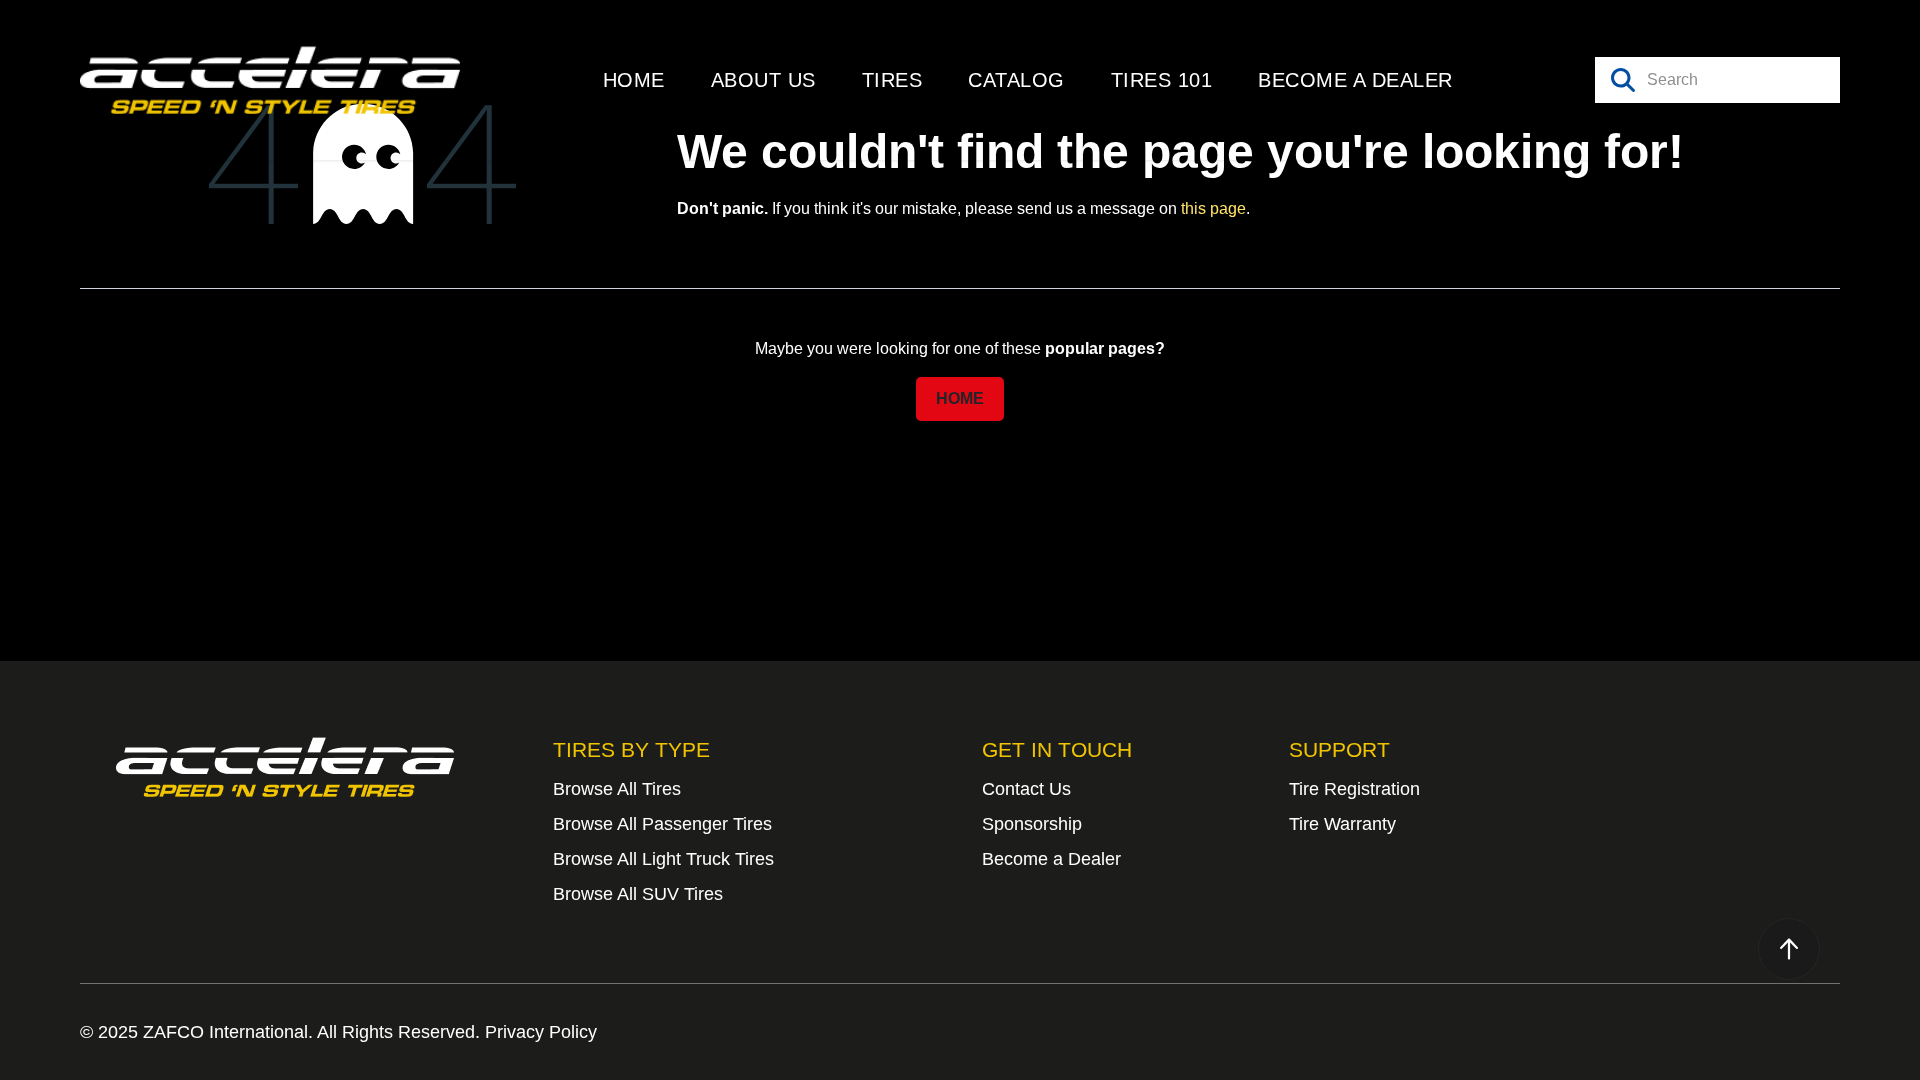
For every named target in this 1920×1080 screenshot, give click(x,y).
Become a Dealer (1051, 859)
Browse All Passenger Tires (662, 824)
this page (1213, 208)
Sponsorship (1032, 824)
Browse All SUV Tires (638, 894)
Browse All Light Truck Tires (663, 859)
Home (960, 398)
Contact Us (1026, 789)
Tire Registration (1354, 789)
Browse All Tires (617, 789)
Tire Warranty (1342, 824)
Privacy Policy (541, 1032)
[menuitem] (634, 80)
